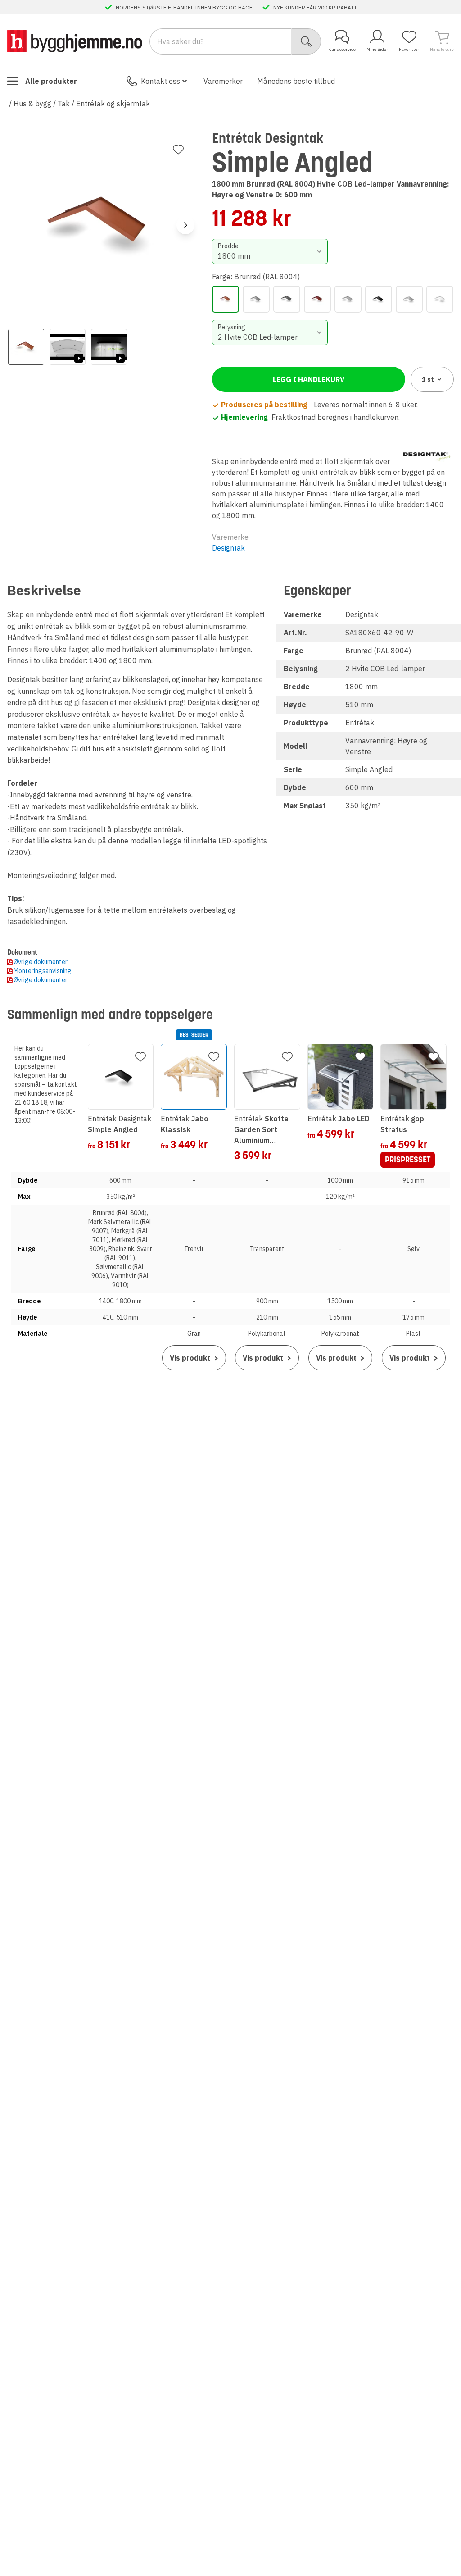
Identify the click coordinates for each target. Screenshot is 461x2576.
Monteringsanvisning (43, 971)
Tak (64, 104)
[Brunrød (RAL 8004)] (226, 299)
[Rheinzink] (348, 299)
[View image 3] (109, 347)
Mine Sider (377, 49)
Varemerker (223, 81)
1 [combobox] (428, 379)
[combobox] (270, 251)
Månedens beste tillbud (296, 81)
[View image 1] (26, 347)
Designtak (228, 548)
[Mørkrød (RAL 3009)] (317, 299)
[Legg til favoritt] (178, 150)
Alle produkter (51, 81)
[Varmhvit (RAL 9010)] (440, 299)
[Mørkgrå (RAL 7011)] (287, 299)
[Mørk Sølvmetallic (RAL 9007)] (256, 299)
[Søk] (306, 41)
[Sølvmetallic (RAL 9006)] (409, 299)
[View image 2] (68, 347)
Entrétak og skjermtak (113, 104)
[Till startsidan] (75, 41)
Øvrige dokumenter (41, 962)
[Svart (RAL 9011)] (379, 299)
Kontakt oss (160, 81)
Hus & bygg (32, 104)
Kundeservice (342, 49)
